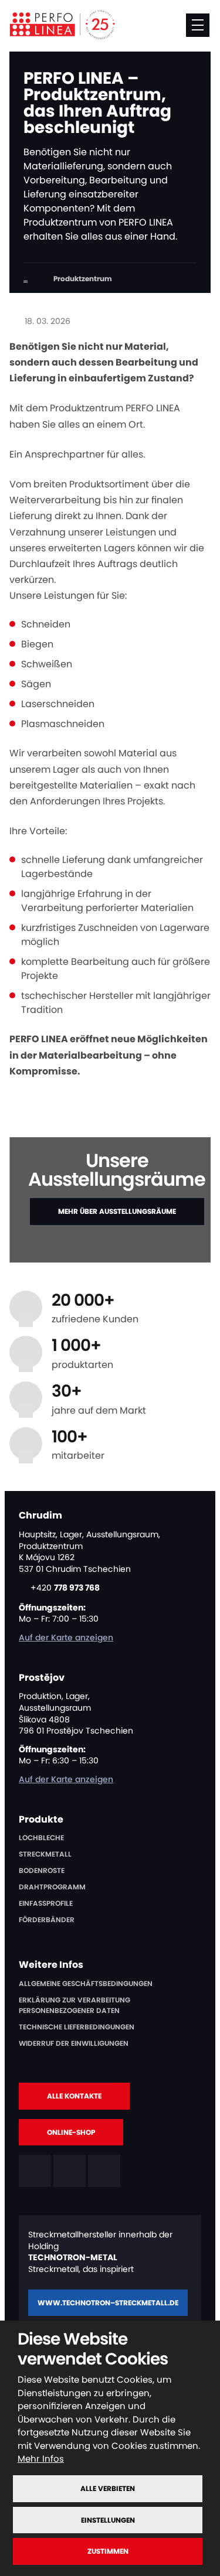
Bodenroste (42, 1870)
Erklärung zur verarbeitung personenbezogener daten (75, 2005)
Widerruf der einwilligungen (74, 2043)
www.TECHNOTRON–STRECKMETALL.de (108, 2303)
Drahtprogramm (52, 1887)
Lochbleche (41, 1838)
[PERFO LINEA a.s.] (62, 25)
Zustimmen (108, 2551)
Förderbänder (47, 1920)
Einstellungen (108, 2520)
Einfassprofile (46, 1903)
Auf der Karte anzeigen (66, 1637)
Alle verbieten (108, 2488)
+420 (65, 1588)
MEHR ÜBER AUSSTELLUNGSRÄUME (117, 1211)
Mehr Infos (41, 2459)
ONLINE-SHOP (71, 2132)
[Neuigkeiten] (26, 279)
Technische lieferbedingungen (77, 2027)
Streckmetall (45, 1854)
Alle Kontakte (74, 2096)
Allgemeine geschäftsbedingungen (86, 1983)
